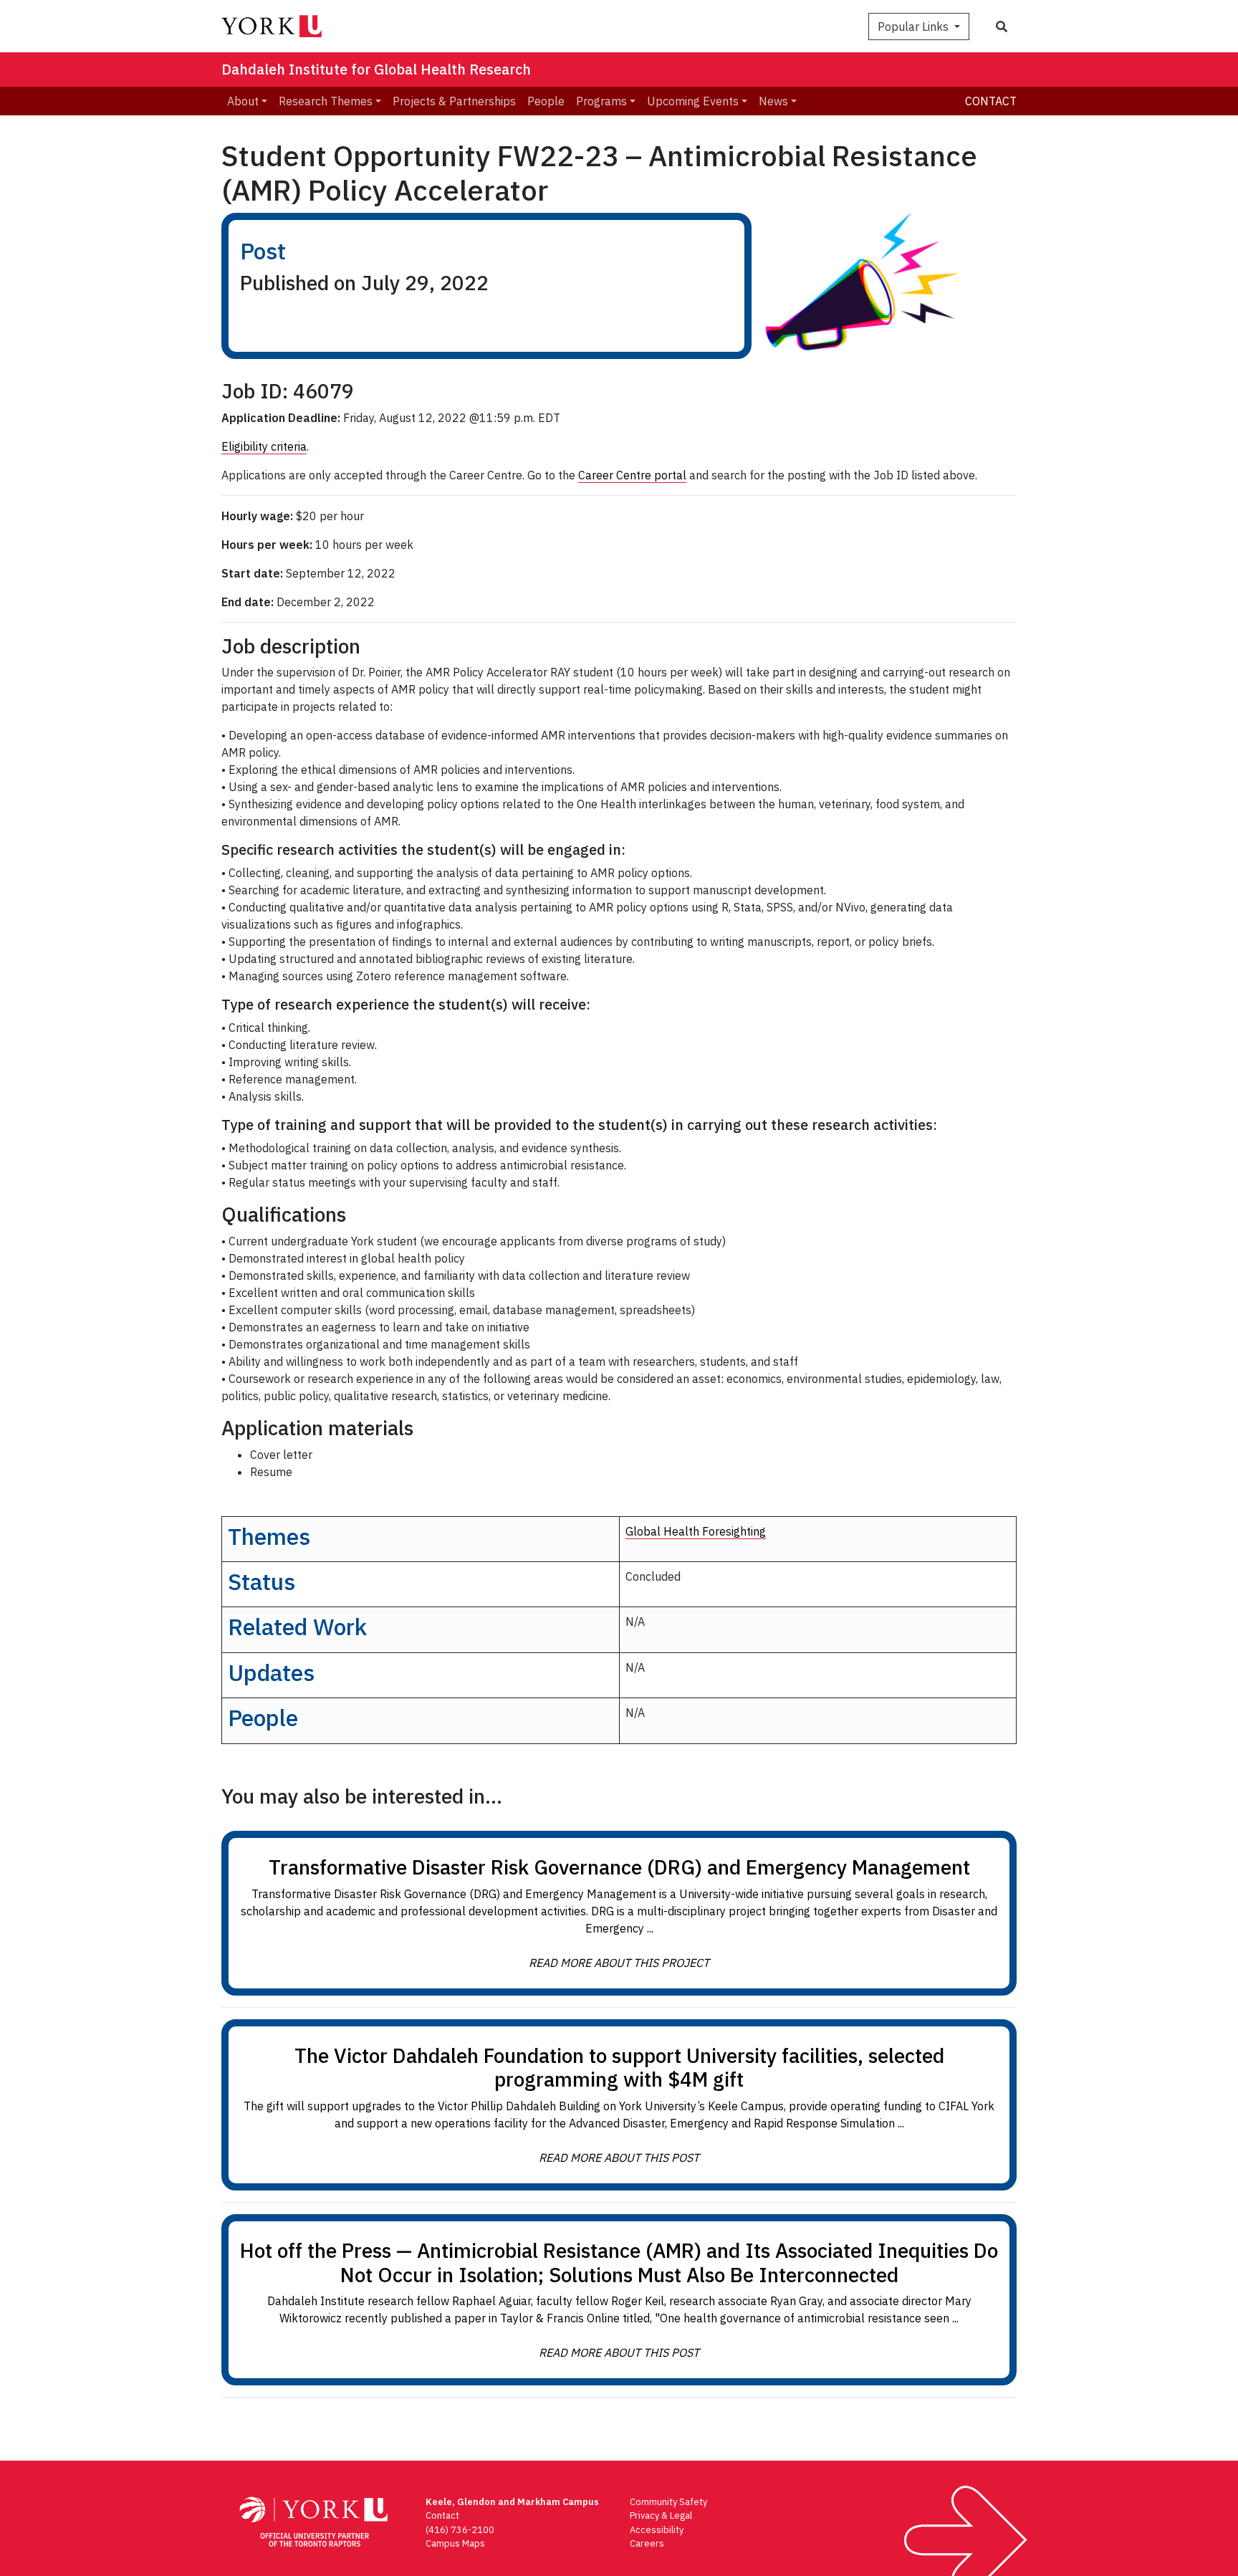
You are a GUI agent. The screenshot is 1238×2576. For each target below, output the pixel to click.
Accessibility (657, 2530)
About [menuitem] (243, 101)
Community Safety (668, 2502)
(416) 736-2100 (460, 2530)
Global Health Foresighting (696, 1531)
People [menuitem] (546, 101)
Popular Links (915, 27)
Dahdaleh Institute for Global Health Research (376, 69)
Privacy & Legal (661, 2515)
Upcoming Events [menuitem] (693, 101)
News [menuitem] (773, 101)
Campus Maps (455, 2543)
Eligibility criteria (264, 446)
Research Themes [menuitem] (326, 101)
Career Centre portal (632, 475)
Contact (991, 101)
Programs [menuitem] (601, 101)
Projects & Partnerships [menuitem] (454, 101)
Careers (647, 2543)
